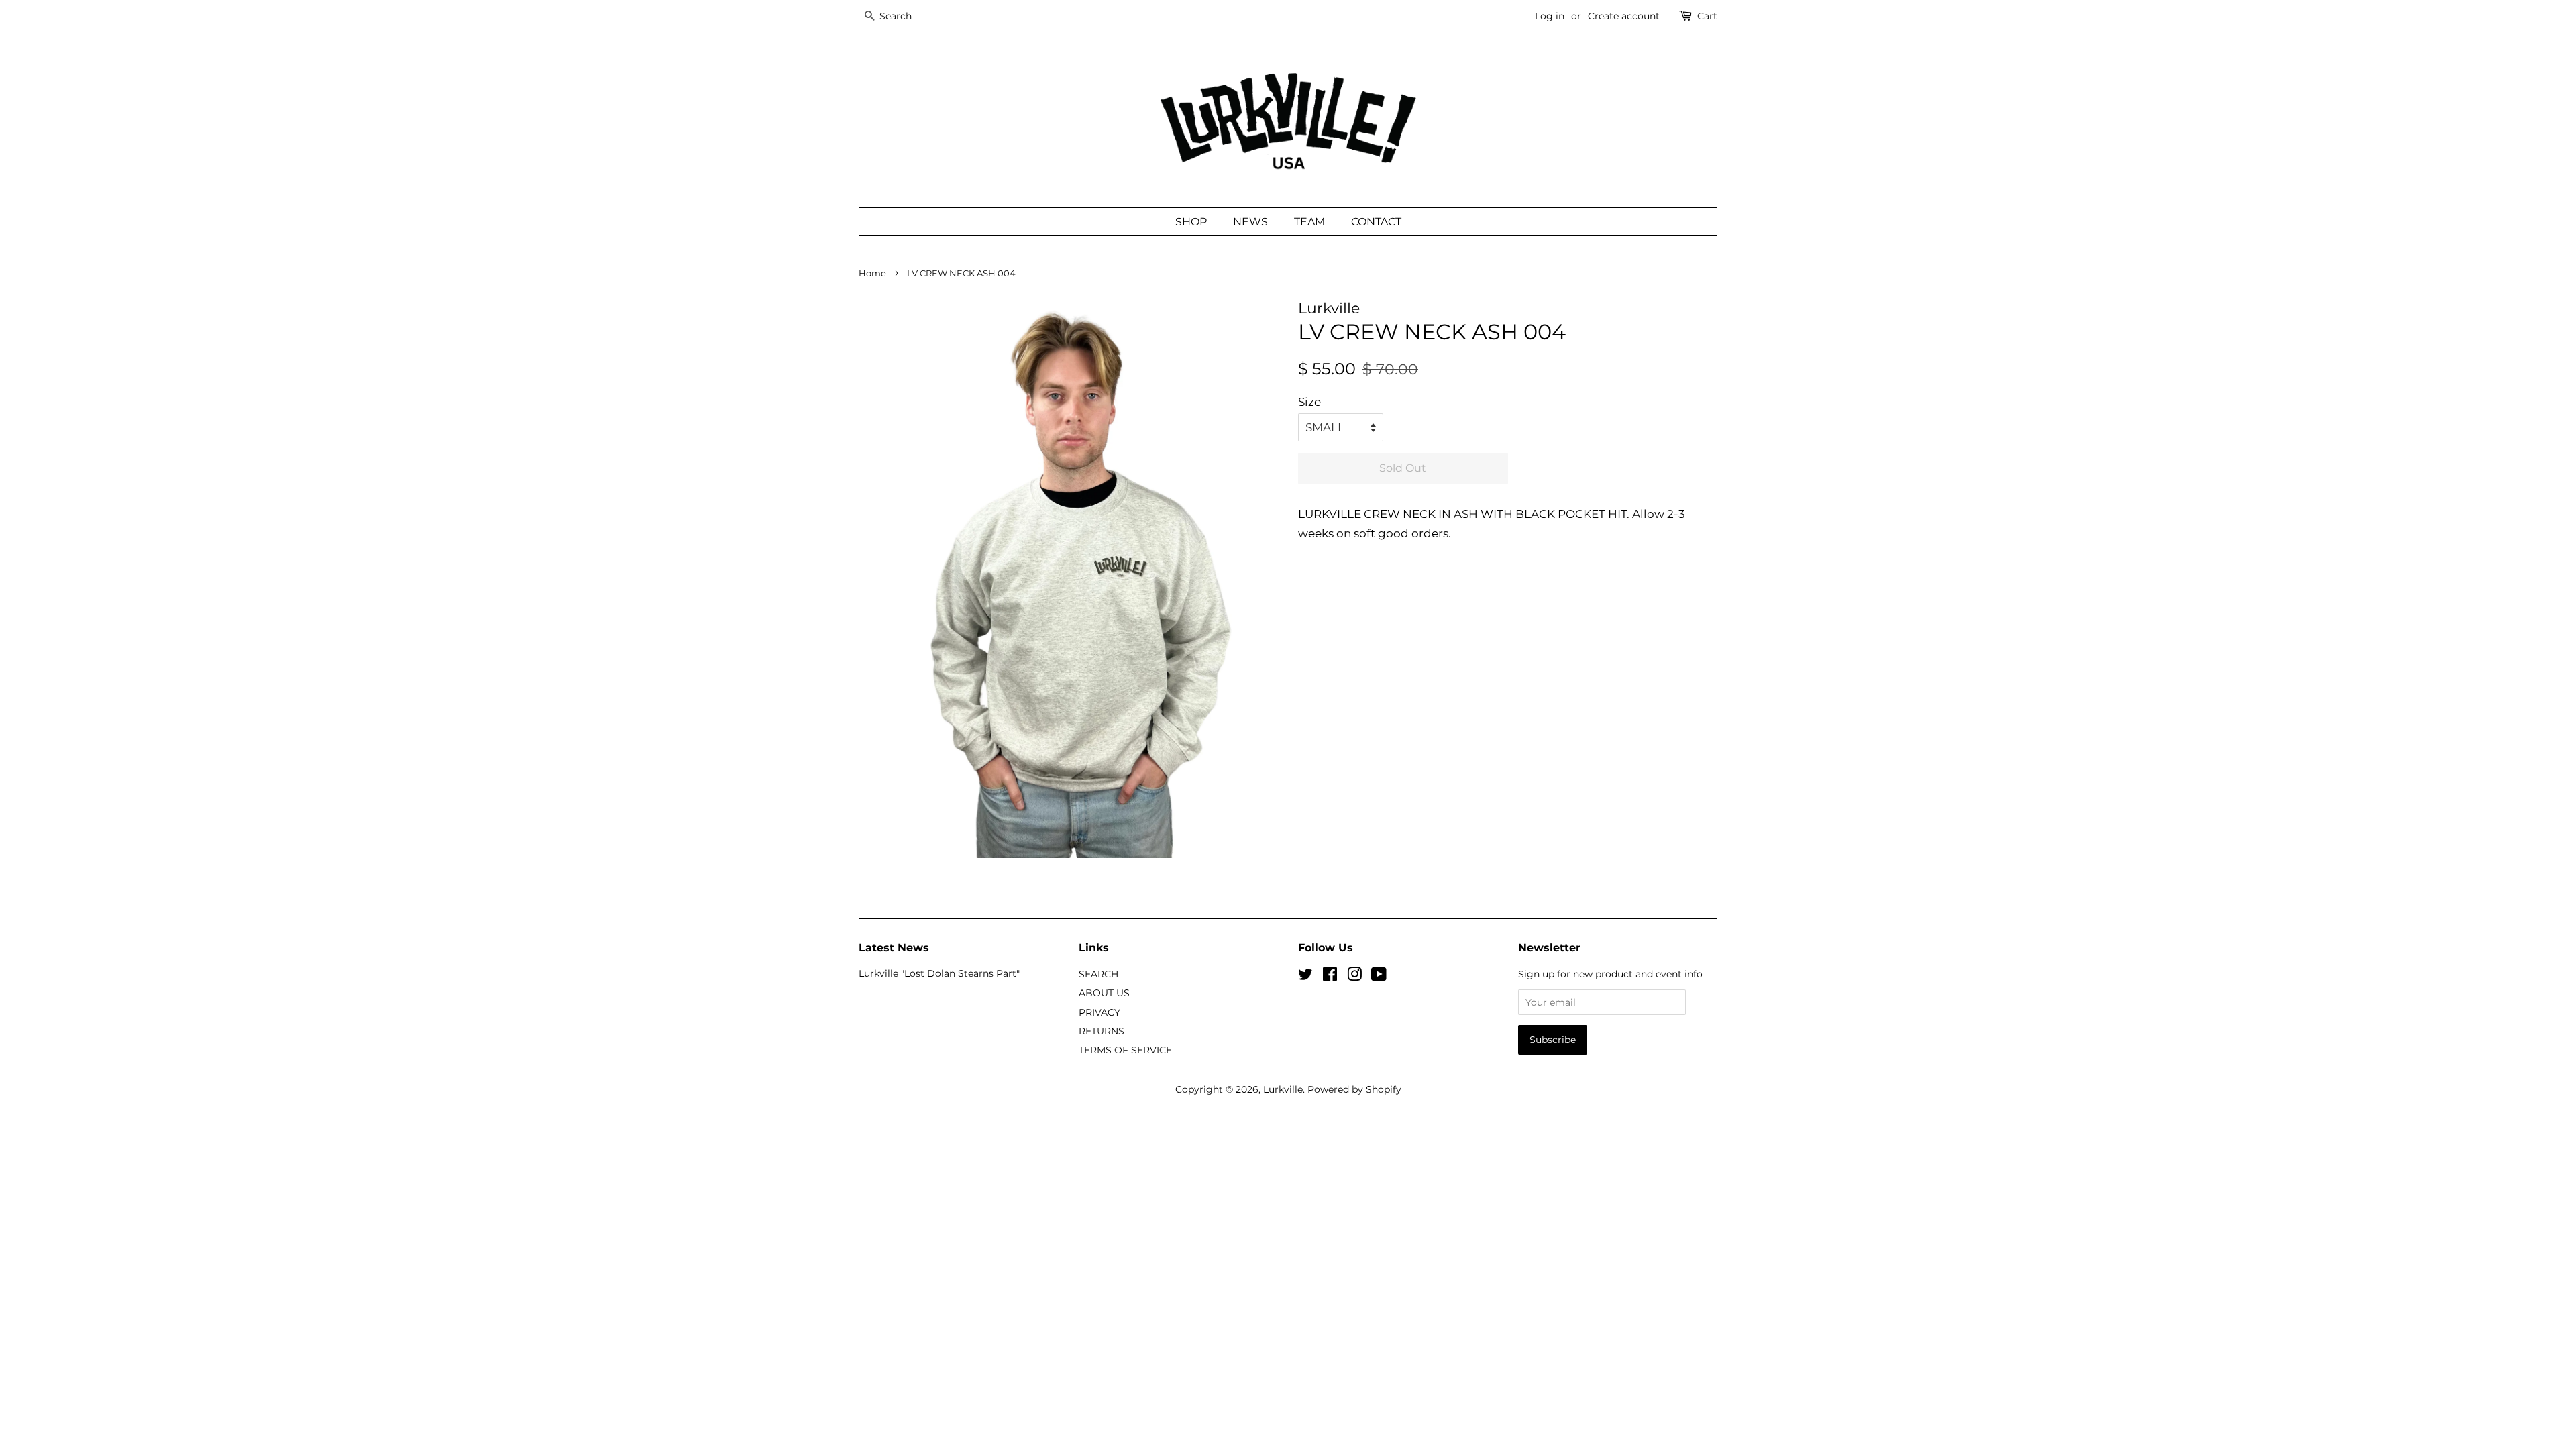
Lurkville (1283, 1089)
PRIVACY (1099, 1012)
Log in (1550, 16)
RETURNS (1102, 1031)
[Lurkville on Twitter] (1305, 977)
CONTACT (1376, 222)
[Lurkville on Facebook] (1330, 977)
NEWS (1250, 222)
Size (1309, 402)
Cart (1707, 16)
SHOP (1191, 222)
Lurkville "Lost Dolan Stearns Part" (939, 973)
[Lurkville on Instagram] (1354, 977)
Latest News (894, 948)
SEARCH (1098, 974)
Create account (1624, 16)
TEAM (1309, 222)
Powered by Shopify (1354, 1089)
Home (872, 273)
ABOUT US (1104, 993)
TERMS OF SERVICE (1125, 1050)
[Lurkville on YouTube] (1379, 977)
